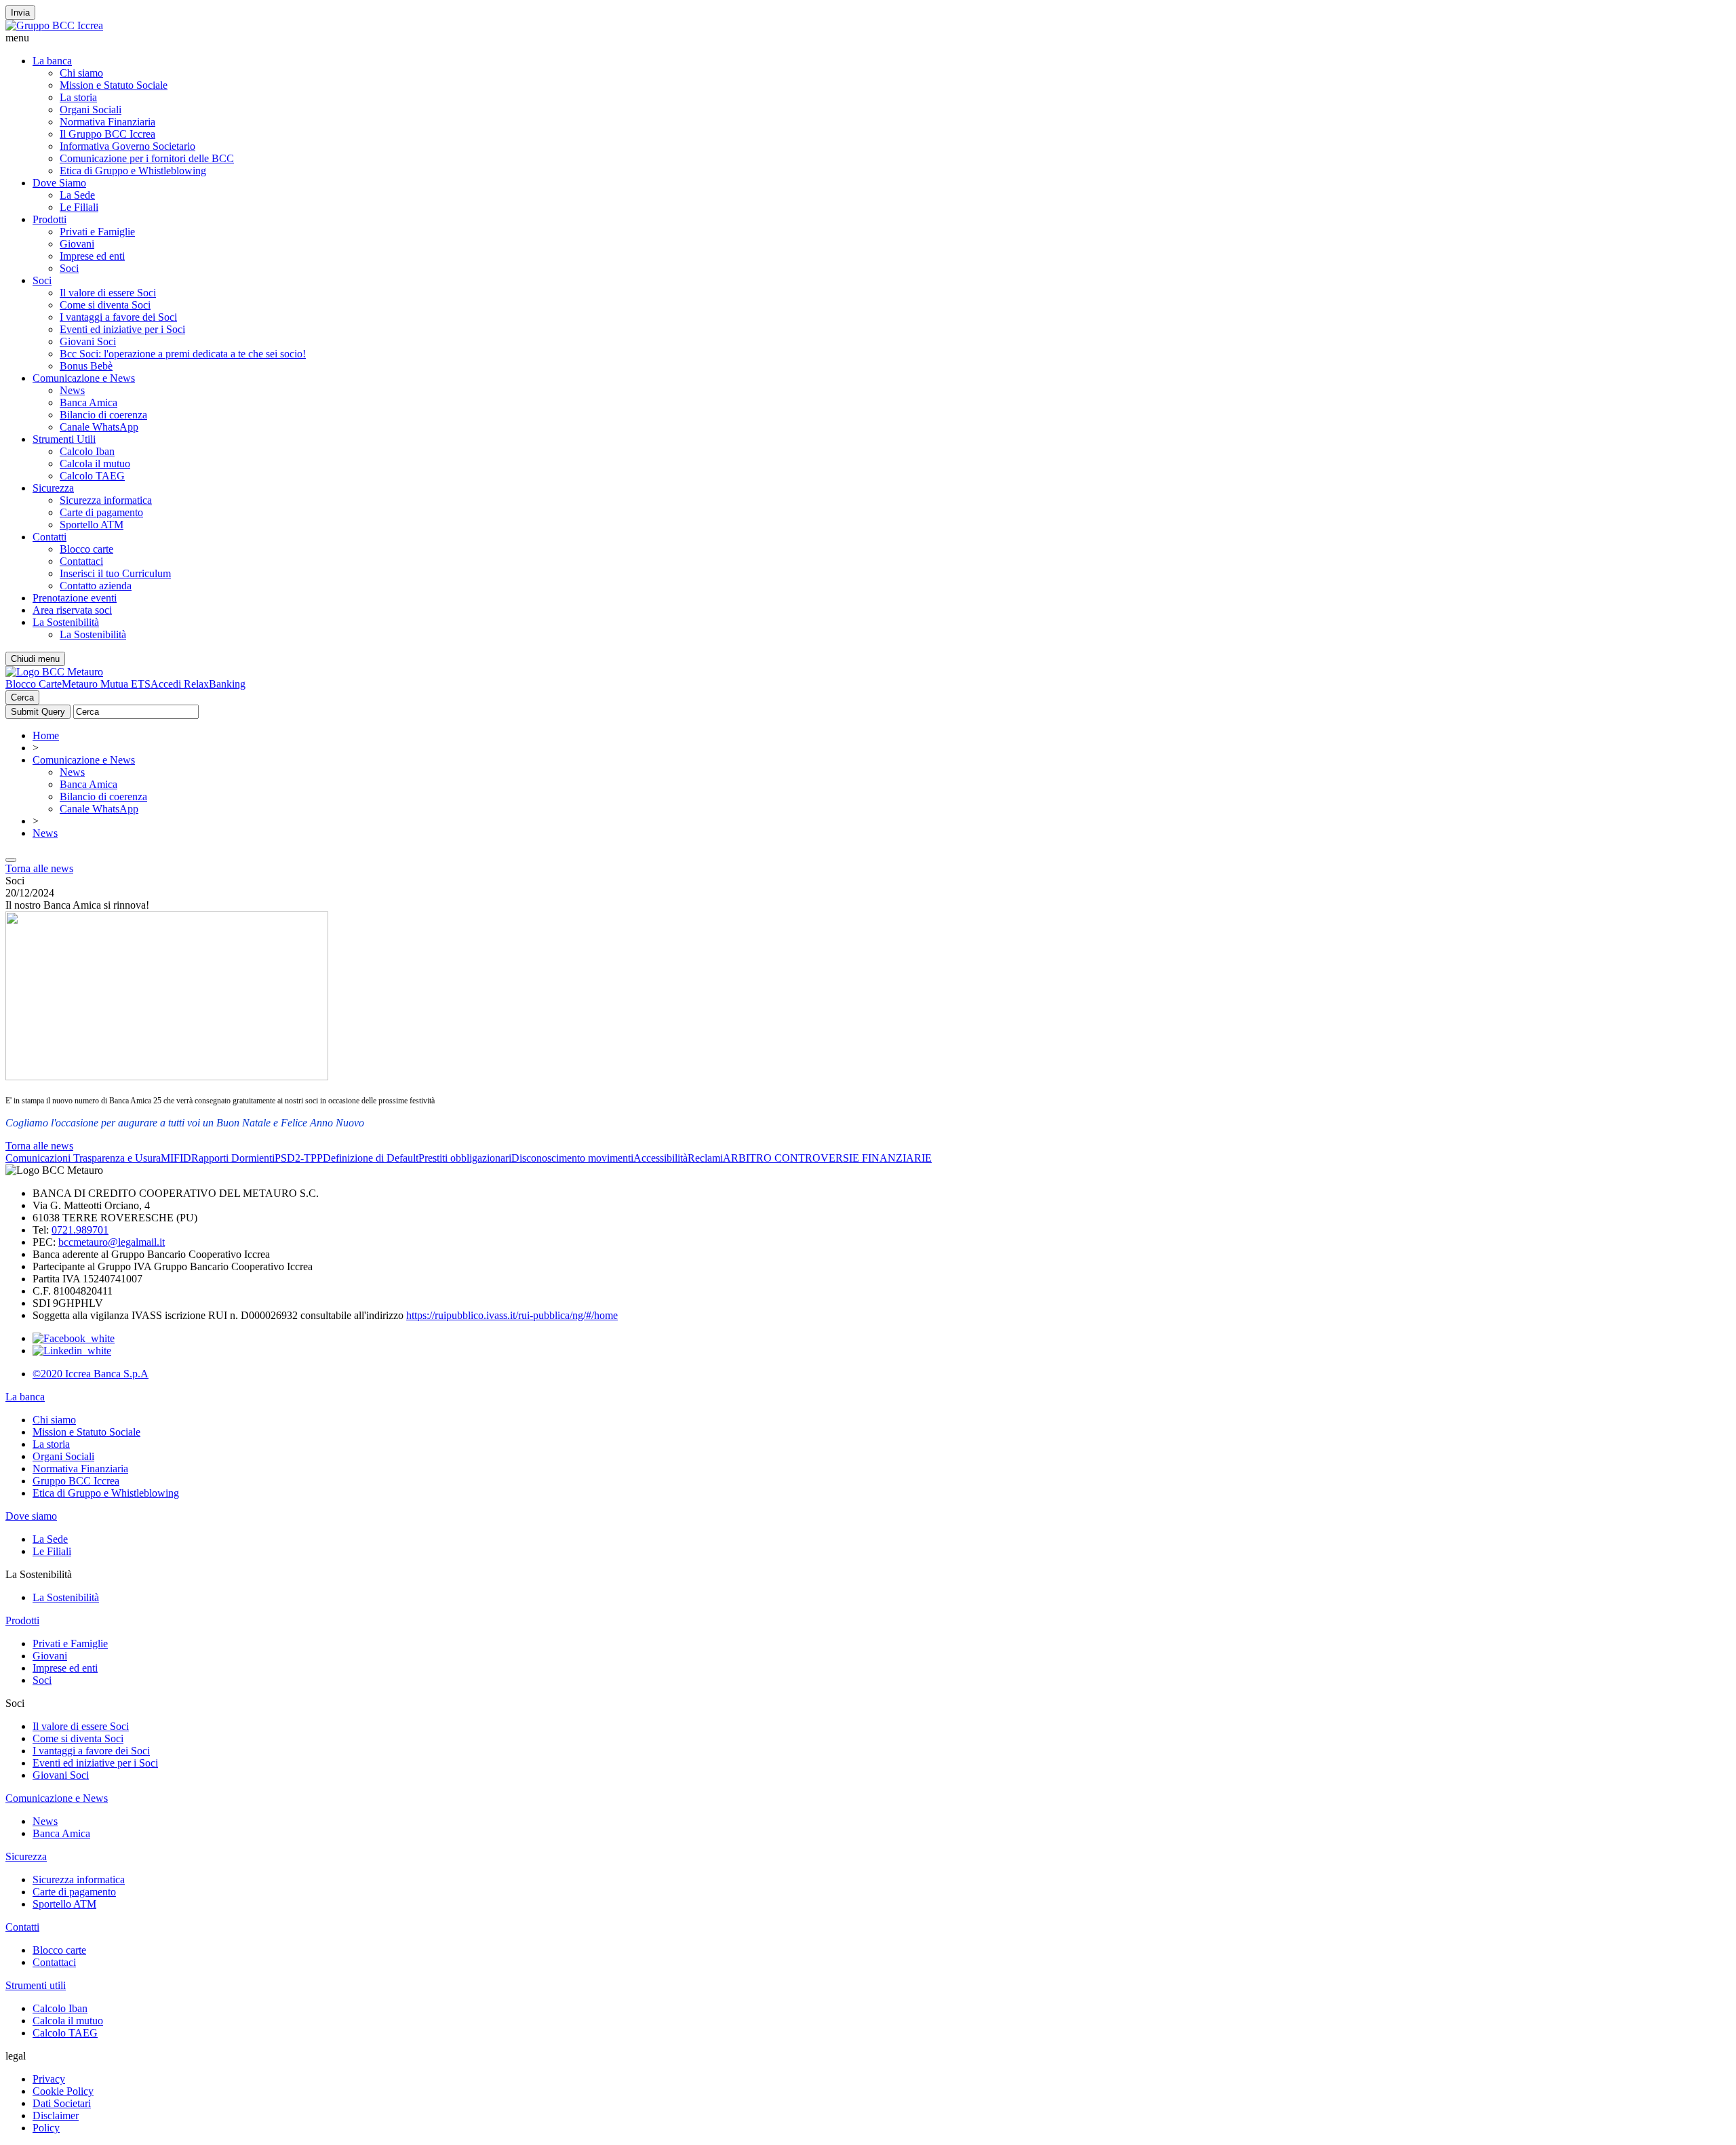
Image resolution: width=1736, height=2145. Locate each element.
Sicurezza (53, 488)
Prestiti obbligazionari (465, 1158)
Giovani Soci (88, 341)
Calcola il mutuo (95, 464)
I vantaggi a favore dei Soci (118, 317)
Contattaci (81, 561)
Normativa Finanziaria (107, 122)
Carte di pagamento (101, 512)
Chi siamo (81, 73)
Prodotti (50, 219)
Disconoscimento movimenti (572, 1158)
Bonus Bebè (86, 366)
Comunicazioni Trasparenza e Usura (83, 1158)
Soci (69, 268)
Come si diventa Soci (105, 305)
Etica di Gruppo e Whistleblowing (133, 171)
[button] (868, 38)
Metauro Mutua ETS (106, 684)
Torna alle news (39, 868)
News (72, 390)
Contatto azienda (96, 586)
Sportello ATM (92, 525)
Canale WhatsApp (99, 427)
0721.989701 (80, 1230)
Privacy (49, 2079)
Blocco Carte (34, 684)
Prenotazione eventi (75, 598)
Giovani (77, 244)
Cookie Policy (63, 2091)
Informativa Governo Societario (127, 146)
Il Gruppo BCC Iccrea (107, 134)
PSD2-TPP (299, 1158)
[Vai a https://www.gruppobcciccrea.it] (54, 25)
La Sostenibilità (66, 622)
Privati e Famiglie (97, 232)
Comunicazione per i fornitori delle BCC (147, 158)
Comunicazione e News (84, 378)
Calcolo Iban (87, 451)
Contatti (50, 537)
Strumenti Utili (64, 439)
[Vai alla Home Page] (54, 672)
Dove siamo (31, 1516)
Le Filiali (79, 207)
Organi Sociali (91, 110)
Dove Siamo (59, 183)
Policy (46, 2128)
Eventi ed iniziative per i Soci (122, 329)
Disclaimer (56, 2116)
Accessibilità (660, 1158)
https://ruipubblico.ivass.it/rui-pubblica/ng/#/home (512, 1315)
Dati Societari (62, 2103)
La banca (52, 61)
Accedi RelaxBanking (198, 684)
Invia (20, 13)
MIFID (176, 1158)
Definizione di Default (371, 1158)
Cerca (22, 697)
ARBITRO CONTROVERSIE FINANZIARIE (827, 1158)
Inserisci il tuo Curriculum (115, 573)
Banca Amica (88, 402)
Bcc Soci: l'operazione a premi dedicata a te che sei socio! (183, 354)
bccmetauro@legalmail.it (112, 1242)
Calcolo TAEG (92, 476)
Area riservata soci (72, 610)
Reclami (705, 1158)
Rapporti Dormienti (233, 1158)
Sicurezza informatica (106, 500)
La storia (78, 97)
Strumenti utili (36, 1985)
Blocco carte (86, 549)
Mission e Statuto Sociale (114, 85)
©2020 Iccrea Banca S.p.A (91, 1374)
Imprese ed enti (92, 256)
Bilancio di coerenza (103, 415)
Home (46, 735)
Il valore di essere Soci (108, 293)
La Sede (77, 195)
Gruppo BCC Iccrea (76, 1481)
